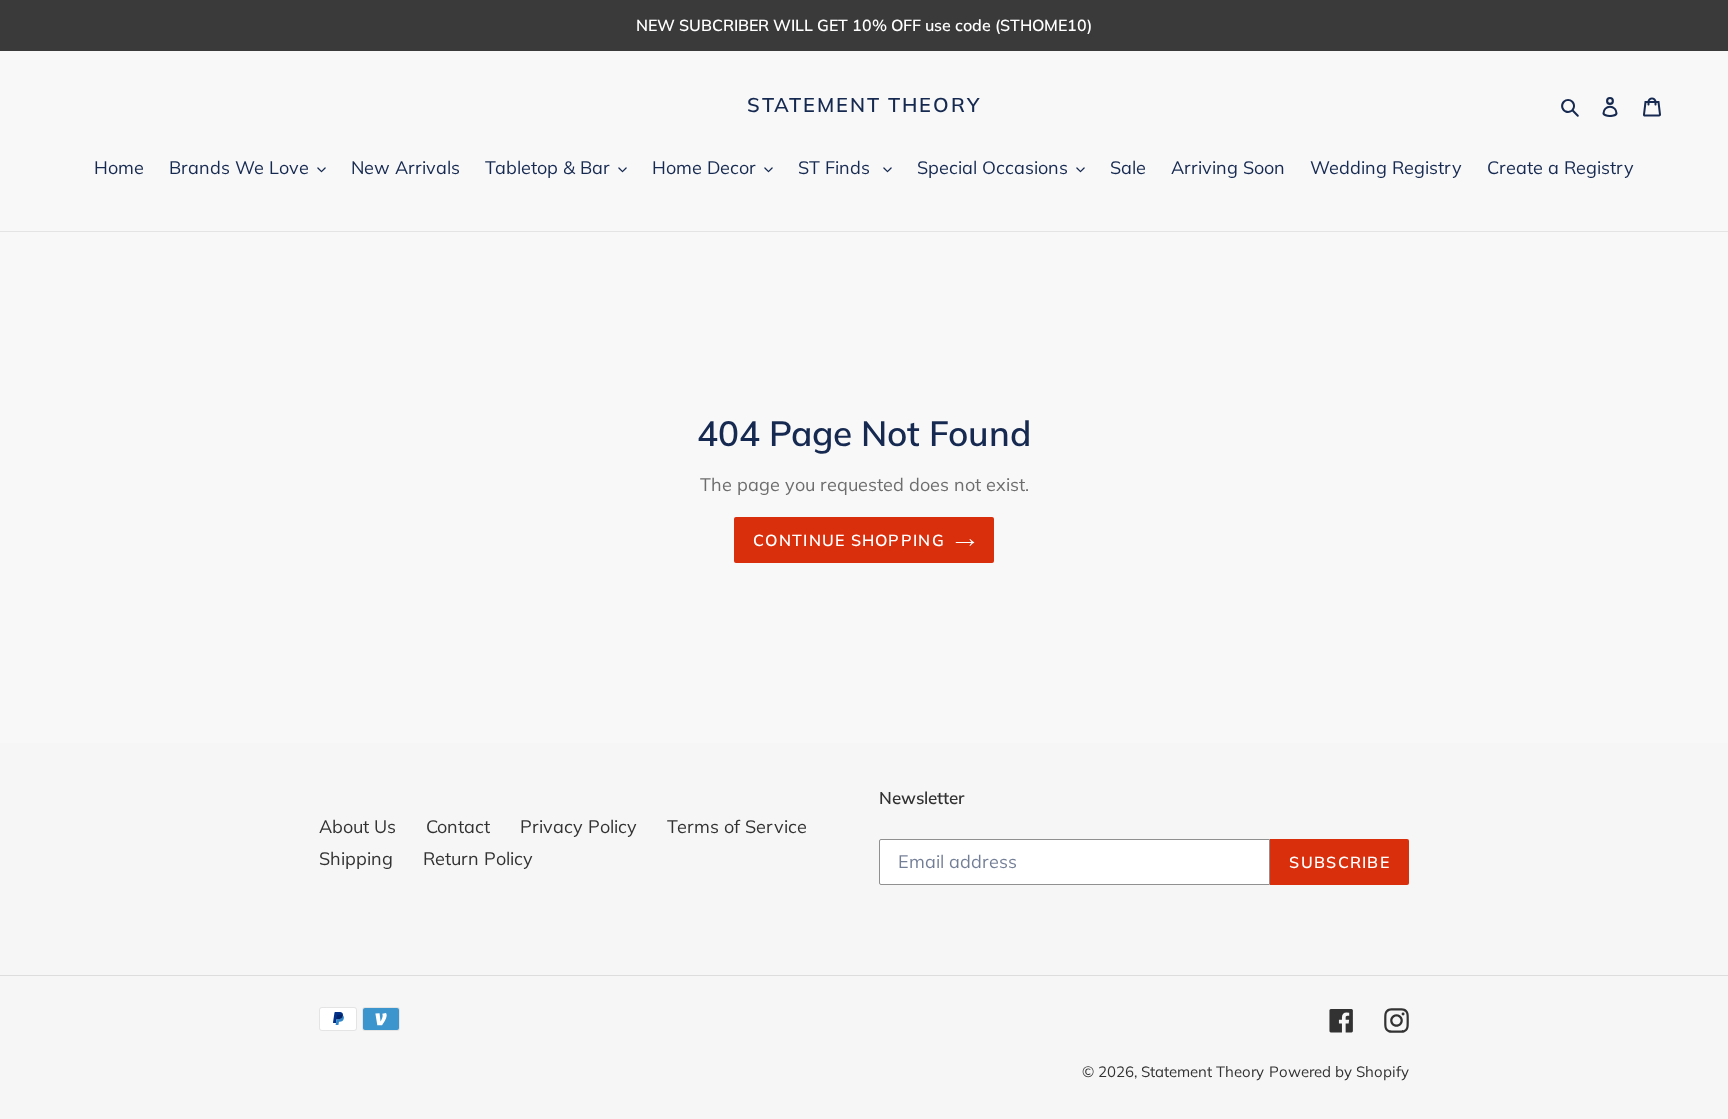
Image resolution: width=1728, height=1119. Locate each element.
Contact (458, 826)
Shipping (356, 858)
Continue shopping (849, 540)
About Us (357, 826)
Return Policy (478, 858)
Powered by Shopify (1339, 1071)
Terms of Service (737, 826)
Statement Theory (864, 105)
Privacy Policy (578, 826)
